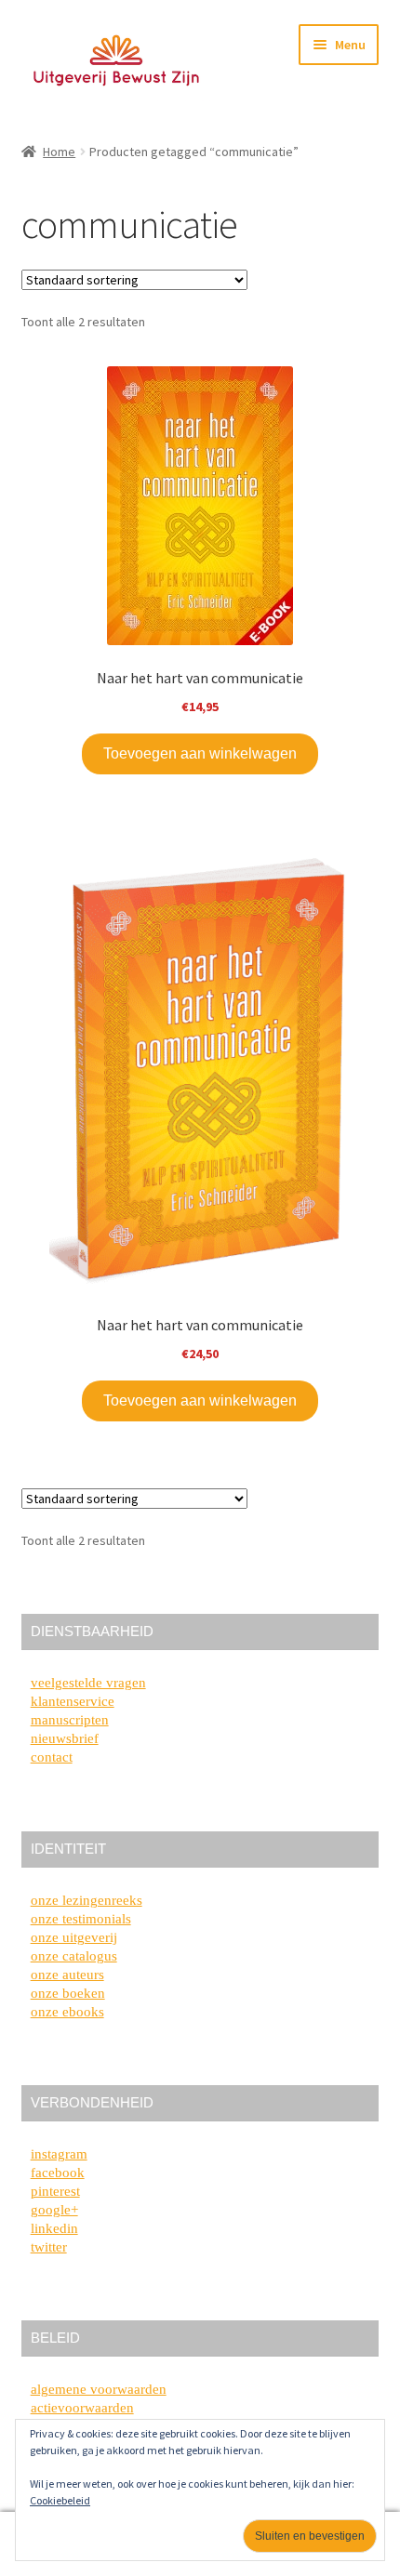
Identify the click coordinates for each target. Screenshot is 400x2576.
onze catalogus (74, 1956)
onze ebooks (67, 2012)
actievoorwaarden (82, 2408)
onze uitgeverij (74, 1937)
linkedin (54, 2228)
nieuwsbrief (65, 1738)
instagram (59, 2154)
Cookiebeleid (60, 2500)
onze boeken (68, 1993)
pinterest (55, 2191)
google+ (54, 2210)
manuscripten (70, 1720)
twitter (49, 2247)
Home (59, 152)
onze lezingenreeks (87, 1900)
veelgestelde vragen (88, 1683)
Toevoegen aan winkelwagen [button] (200, 753)
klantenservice (73, 1701)
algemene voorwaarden (99, 2389)
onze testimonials (81, 1919)
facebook (58, 2173)
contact (52, 1757)
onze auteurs (67, 1975)
